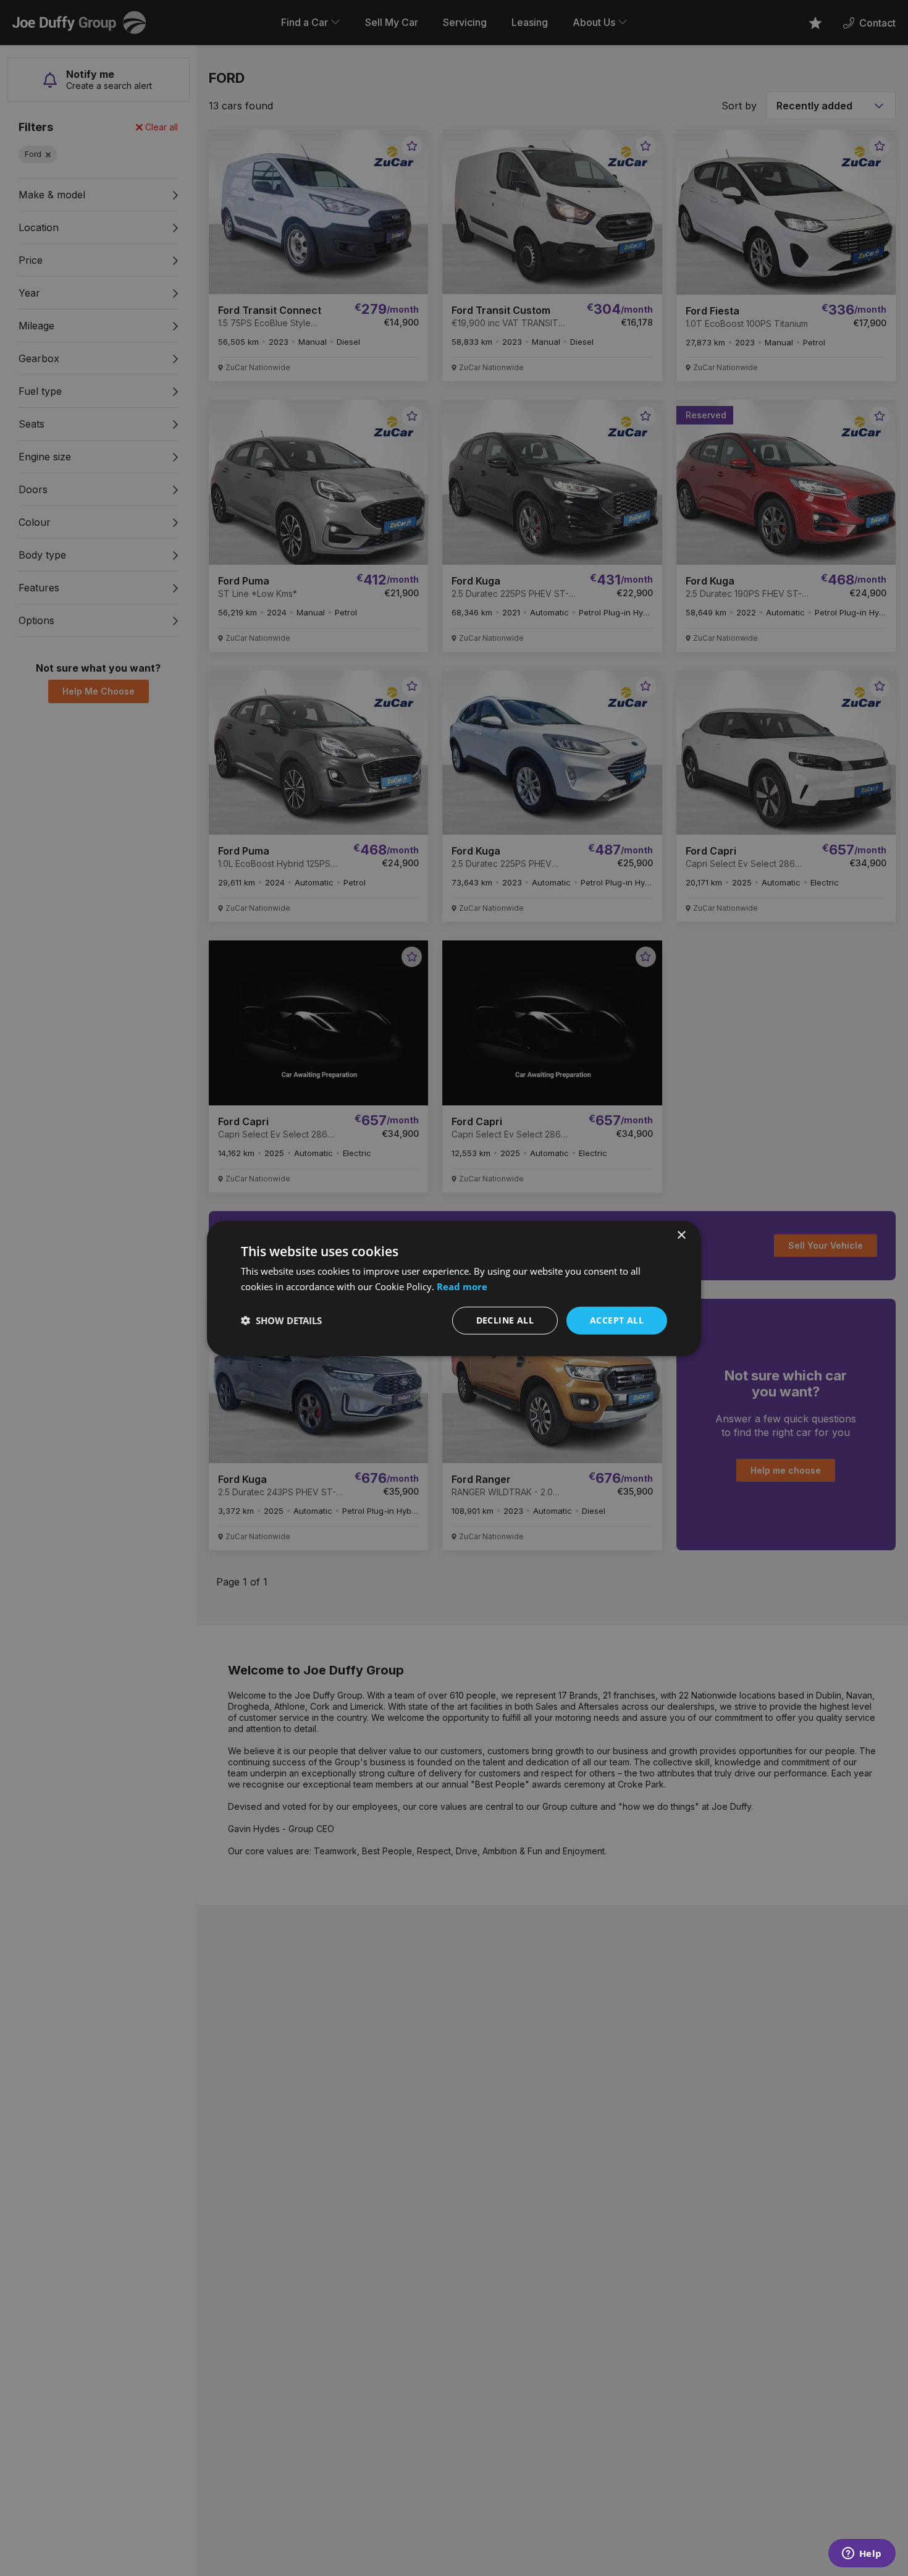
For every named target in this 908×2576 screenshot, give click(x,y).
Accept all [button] (617, 1320)
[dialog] (454, 1288)
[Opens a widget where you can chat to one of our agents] (862, 2554)
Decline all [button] (505, 1320)
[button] (281, 1320)
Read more (462, 1286)
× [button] (681, 1235)
